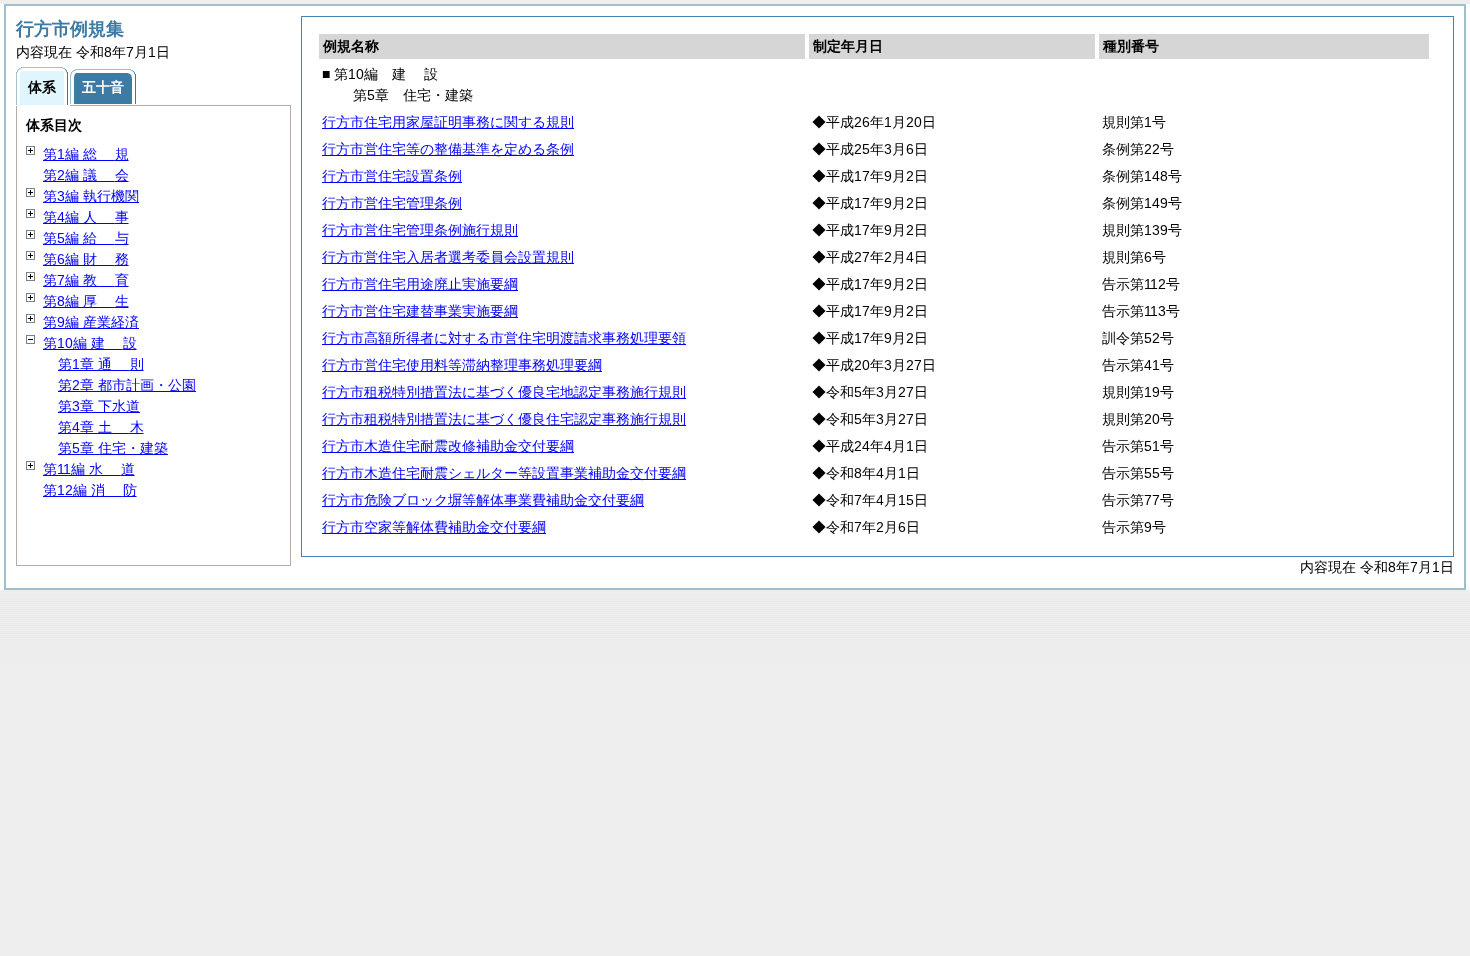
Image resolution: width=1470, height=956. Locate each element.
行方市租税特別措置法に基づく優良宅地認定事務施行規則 (504, 392)
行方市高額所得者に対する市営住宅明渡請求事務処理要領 (504, 338)
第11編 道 (89, 469)
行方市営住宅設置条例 (392, 176)
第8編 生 (86, 301)
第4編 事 (86, 217)
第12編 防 (90, 490)
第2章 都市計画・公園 (127, 385)
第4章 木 (101, 427)
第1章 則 (101, 364)
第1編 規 (86, 154)
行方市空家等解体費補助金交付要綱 (434, 527)
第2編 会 (86, 175)
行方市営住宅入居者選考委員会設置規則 (448, 257)
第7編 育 (86, 280)
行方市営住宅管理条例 (392, 203)
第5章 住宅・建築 (113, 448)
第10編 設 (90, 343)
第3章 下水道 (99, 406)
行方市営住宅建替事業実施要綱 (420, 311)
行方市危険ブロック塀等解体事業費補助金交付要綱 (483, 500)
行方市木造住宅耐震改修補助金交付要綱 (448, 446)
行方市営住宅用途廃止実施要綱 (420, 284)
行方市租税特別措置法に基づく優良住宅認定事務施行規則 (504, 419)
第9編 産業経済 (91, 322)
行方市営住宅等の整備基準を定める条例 (448, 149)
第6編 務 (86, 259)
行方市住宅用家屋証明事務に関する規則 (448, 122)
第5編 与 (86, 238)
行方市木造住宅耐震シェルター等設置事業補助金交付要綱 (504, 473)
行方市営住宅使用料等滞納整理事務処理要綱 (462, 365)
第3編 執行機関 (91, 196)
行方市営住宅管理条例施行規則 (420, 230)
